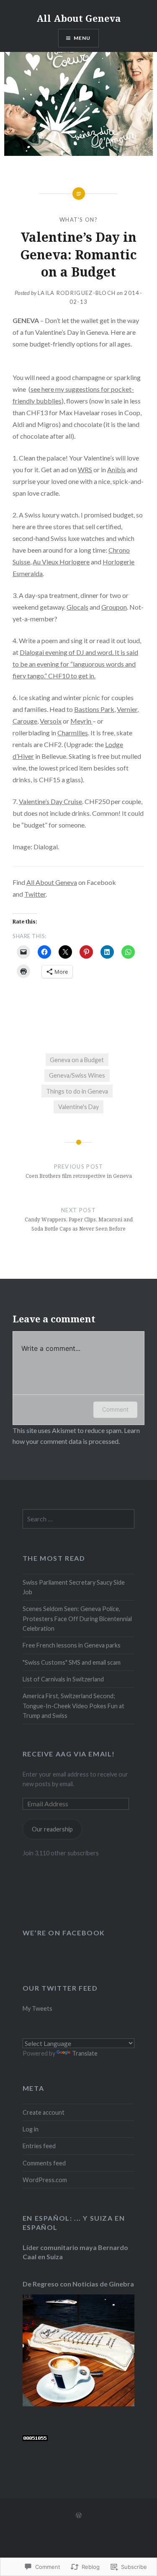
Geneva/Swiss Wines (77, 1075)
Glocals (77, 607)
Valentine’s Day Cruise (50, 801)
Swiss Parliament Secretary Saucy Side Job (74, 1587)
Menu (82, 38)
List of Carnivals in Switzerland (63, 1679)
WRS (85, 469)
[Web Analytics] (35, 2439)
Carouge (25, 721)
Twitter (35, 894)
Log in (31, 2129)
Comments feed (44, 2163)
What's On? (78, 220)
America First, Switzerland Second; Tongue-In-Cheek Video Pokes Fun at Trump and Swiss (73, 1706)
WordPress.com (45, 2180)
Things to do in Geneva (77, 1091)
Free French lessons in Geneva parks (72, 1645)
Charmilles (73, 733)
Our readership (52, 1829)
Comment (115, 1409)
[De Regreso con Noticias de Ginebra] (79, 2404)
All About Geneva (78, 18)
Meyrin (81, 721)
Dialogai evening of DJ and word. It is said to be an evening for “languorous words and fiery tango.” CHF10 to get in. (75, 664)
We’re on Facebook (64, 1933)
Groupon (114, 607)
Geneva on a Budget (77, 1060)
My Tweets (37, 2008)
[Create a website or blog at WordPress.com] (79, 2515)
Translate (85, 2053)
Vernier (127, 709)
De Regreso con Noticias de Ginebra (78, 2284)
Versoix (51, 721)
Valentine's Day (78, 1107)
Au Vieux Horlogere (61, 562)
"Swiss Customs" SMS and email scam (72, 1662)
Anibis (116, 469)
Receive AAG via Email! (69, 1754)
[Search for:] (79, 1519)
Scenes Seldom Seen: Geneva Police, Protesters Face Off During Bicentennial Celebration (77, 1619)
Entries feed (39, 2146)
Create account (44, 2112)
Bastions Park (94, 709)
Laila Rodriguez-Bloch (77, 293)
